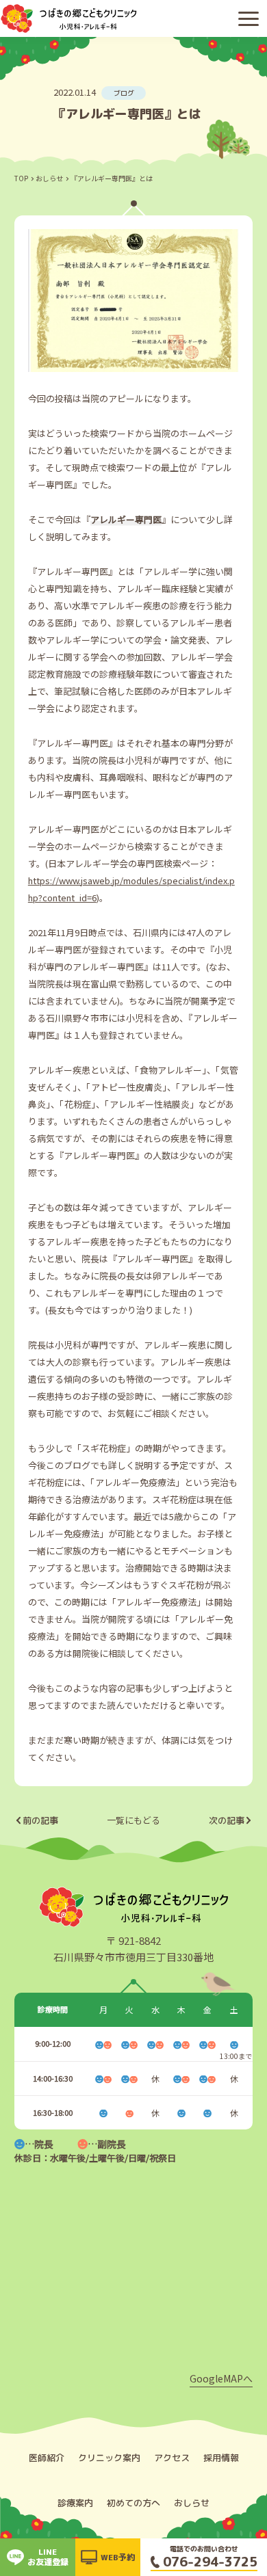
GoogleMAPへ (221, 2378)
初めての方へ (133, 2503)
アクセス (172, 2458)
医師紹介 (47, 2458)
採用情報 (221, 2458)
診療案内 (75, 2503)
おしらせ (49, 178)
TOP (21, 178)
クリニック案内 (109, 2458)
